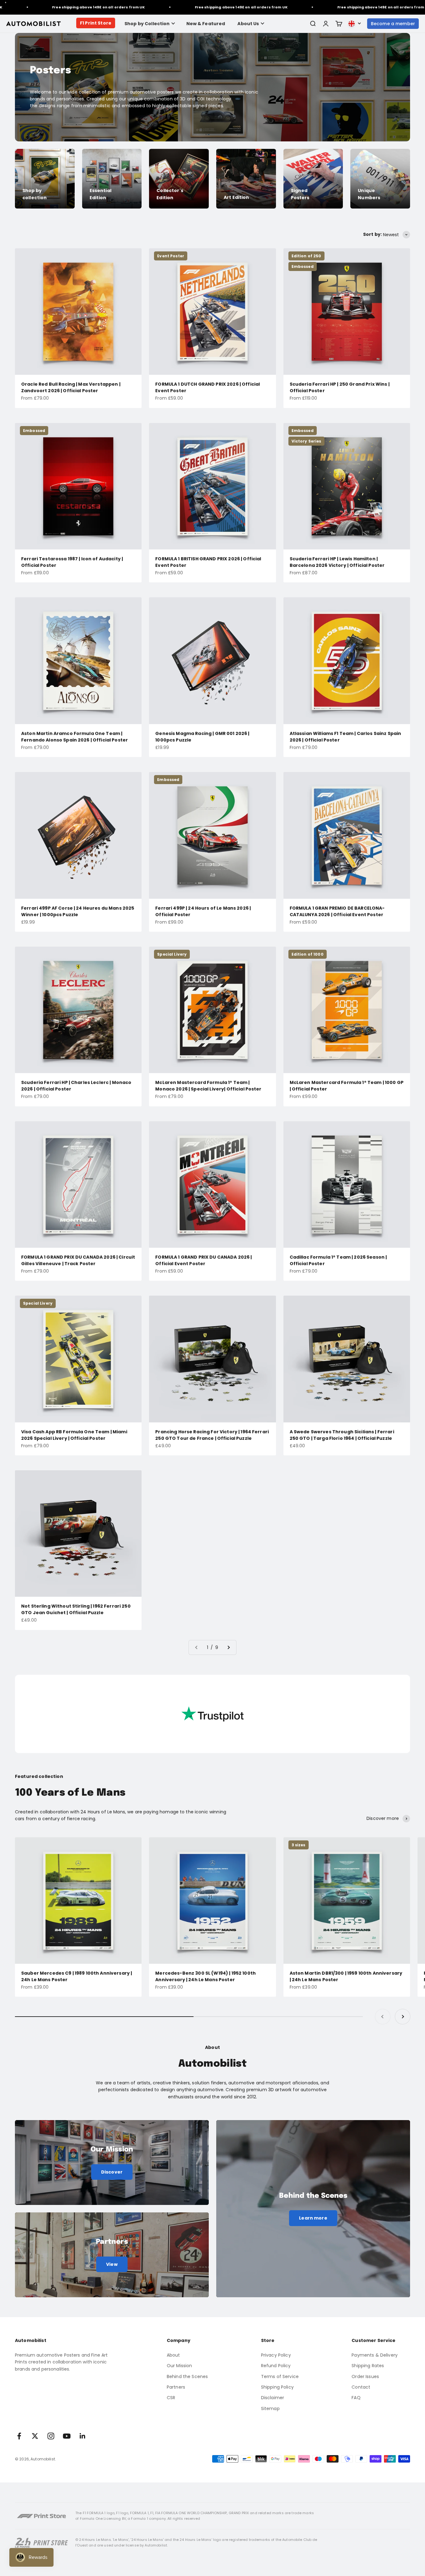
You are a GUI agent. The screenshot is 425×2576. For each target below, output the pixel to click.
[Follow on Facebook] (19, 2436)
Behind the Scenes (187, 2376)
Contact (361, 2387)
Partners (176, 2387)
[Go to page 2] (228, 1647)
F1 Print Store (96, 23)
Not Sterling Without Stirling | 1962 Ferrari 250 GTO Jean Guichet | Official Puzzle (76, 1609)
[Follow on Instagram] (51, 2436)
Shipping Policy (277, 2387)
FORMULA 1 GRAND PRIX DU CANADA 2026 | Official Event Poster (203, 1260)
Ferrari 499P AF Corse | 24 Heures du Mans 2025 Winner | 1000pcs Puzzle (78, 911)
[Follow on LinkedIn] (83, 2436)
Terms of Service (280, 2376)
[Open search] (313, 24)
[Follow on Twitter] (35, 2436)
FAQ (356, 2398)
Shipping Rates (368, 2366)
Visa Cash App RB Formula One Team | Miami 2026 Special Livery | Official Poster (74, 1435)
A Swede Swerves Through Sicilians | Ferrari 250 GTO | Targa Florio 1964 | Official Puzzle (342, 1435)
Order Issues (365, 2376)
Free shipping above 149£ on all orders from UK (188, 7)
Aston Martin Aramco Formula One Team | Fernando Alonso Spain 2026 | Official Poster (75, 737)
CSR (171, 2398)
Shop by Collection (147, 24)
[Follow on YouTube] (67, 2436)
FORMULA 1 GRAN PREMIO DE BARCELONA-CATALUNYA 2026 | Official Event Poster (337, 911)
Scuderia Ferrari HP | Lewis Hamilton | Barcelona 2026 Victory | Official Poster (337, 562)
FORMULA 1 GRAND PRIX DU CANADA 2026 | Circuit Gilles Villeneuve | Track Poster (78, 1260)
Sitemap (270, 2408)
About (173, 2355)
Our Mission (180, 2366)
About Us (248, 24)
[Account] (326, 24)
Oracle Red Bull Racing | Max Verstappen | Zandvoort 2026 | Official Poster (71, 387)
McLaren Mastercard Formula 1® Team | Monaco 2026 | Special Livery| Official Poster (208, 1086)
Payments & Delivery (375, 2355)
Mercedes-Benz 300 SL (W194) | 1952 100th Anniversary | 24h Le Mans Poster (205, 1976)
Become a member (393, 24)
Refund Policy (276, 2366)
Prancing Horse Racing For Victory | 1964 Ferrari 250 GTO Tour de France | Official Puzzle (212, 1435)
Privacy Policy (276, 2355)
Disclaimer (273, 2398)
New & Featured (206, 24)
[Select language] (355, 24)
